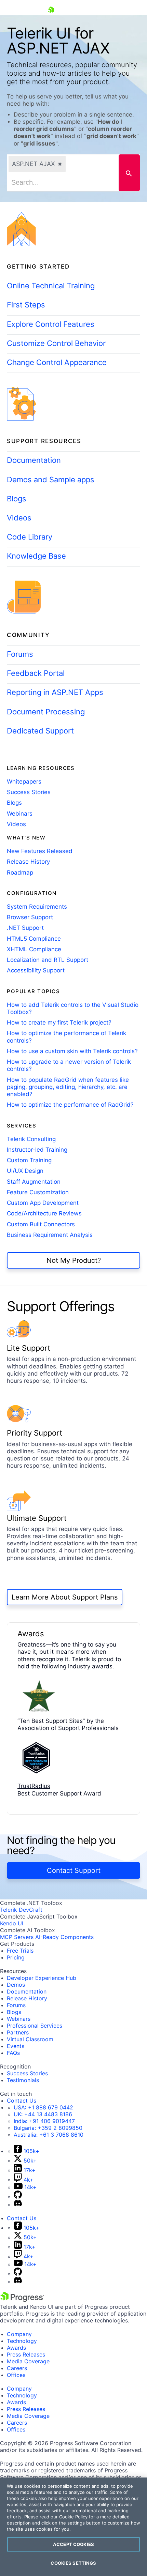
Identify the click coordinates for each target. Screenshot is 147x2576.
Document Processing (46, 712)
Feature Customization (38, 1192)
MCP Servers (17, 1937)
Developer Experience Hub (42, 1978)
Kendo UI (12, 1923)
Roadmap (20, 873)
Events (16, 2046)
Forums (20, 654)
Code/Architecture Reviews (44, 1213)
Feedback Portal (36, 673)
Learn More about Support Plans (65, 1597)
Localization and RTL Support (48, 960)
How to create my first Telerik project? (59, 1022)
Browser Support (30, 917)
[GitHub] (18, 2197)
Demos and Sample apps (51, 480)
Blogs (17, 499)
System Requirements (37, 907)
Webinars (20, 814)
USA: (43, 2107)
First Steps (26, 305)
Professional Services (35, 2026)
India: (44, 2121)
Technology (22, 2341)
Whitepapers (24, 782)
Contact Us (22, 2101)
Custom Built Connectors (41, 1224)
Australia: (49, 2135)
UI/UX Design (25, 1171)
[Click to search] (129, 173)
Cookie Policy (73, 2517)
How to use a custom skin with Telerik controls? (72, 1051)
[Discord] (18, 2204)
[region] (73, 2527)
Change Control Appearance (57, 362)
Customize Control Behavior (56, 343)
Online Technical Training (51, 286)
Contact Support (74, 1870)
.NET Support (25, 928)
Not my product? (74, 1260)
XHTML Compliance (34, 949)
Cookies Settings (73, 2563)
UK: (43, 2114)
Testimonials (23, 2080)
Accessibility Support (36, 970)
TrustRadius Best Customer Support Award (59, 1790)
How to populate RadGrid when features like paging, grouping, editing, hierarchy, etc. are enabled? (68, 1087)
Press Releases (26, 2354)
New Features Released (40, 851)
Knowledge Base (36, 556)
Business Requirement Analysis (50, 1235)
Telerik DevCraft (21, 1910)
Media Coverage (28, 2361)
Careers (17, 2368)
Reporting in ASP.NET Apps (55, 692)
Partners (18, 2032)
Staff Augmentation (34, 1182)
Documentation (34, 460)
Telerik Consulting (31, 1139)
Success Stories (29, 792)
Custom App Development (43, 1203)
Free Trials (20, 1951)
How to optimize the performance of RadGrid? (70, 1105)
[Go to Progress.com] (22, 2300)
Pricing (16, 1957)
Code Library (30, 537)
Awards (16, 2348)
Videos (19, 518)
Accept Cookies (73, 2544)
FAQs (13, 2053)
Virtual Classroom (30, 2039)
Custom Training (29, 1160)
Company (19, 2334)
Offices (16, 2375)
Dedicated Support (40, 731)
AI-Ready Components (64, 1937)
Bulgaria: (48, 2128)
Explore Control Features (51, 324)
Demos (16, 1985)
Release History (28, 862)
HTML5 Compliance (34, 939)
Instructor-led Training (37, 1150)
